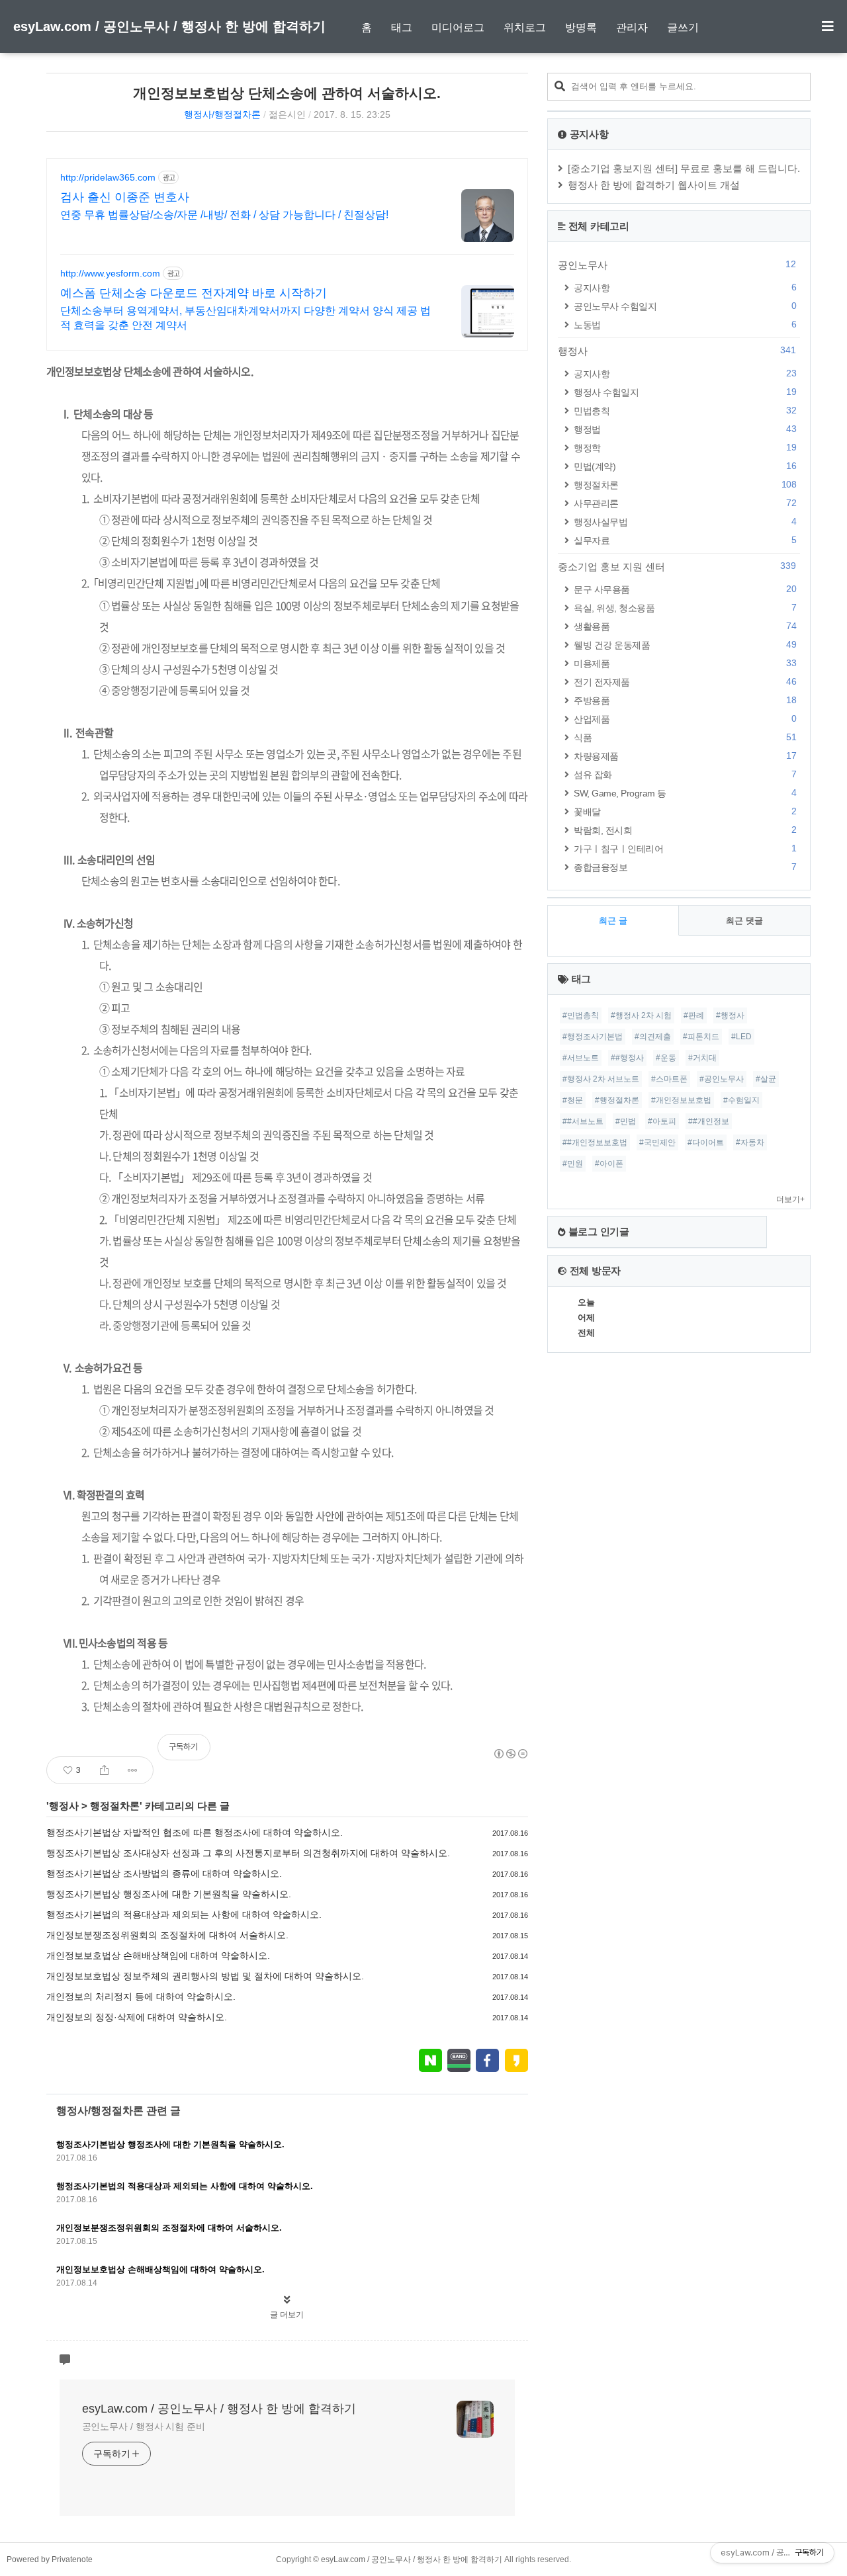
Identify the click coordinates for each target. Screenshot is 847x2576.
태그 (402, 27)
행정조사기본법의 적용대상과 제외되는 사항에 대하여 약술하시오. (184, 1914)
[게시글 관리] (133, 1770)
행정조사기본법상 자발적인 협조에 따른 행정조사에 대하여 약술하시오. (195, 1832)
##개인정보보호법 (595, 1142)
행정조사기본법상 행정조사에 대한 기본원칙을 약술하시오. (169, 1894)
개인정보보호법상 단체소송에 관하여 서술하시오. (287, 93)
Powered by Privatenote (50, 2559)
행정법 (685, 429)
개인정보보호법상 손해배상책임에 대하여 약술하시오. (158, 1955)
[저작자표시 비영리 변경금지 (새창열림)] (510, 1754)
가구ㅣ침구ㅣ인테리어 (685, 848)
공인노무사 (677, 265)
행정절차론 (115, 1806)
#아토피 (662, 1121)
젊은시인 (287, 114)
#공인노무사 (722, 1079)
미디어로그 (458, 27)
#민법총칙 (581, 1015)
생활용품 (685, 626)
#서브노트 (581, 1058)
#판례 (694, 1015)
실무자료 (685, 540)
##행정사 (627, 1058)
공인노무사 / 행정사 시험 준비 (144, 2426)
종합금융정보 (685, 867)
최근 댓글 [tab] (744, 921)
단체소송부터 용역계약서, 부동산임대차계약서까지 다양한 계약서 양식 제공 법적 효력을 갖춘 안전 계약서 (245, 318)
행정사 (64, 1806)
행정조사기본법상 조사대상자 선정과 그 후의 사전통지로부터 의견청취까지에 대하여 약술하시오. (248, 1853)
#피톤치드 (701, 1037)
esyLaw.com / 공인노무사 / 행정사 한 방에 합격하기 (169, 26)
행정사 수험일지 (685, 392)
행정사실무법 (685, 522)
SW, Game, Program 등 (685, 793)
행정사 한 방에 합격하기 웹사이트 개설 (654, 185)
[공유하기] (104, 1770)
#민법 (626, 1121)
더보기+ (790, 1199)
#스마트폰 (669, 1079)
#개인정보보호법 (681, 1100)
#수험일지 (741, 1100)
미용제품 (685, 663)
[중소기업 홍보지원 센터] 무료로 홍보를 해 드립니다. (684, 168)
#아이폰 (609, 1164)
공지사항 (685, 287)
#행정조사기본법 (593, 1037)
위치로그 (525, 27)
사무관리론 (685, 503)
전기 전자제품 (685, 682)
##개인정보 (709, 1121)
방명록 (581, 27)
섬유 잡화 (685, 774)
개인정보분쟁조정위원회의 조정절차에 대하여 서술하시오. (167, 1935)
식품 (685, 737)
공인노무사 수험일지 (685, 306)
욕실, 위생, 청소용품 (685, 608)
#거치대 (702, 1058)
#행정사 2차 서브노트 (601, 1079)
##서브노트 (583, 1121)
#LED (741, 1037)
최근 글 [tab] (613, 921)
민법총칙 (685, 410)
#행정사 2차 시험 (641, 1015)
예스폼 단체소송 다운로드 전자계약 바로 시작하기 (194, 293)
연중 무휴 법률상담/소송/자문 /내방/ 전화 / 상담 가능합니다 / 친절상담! (224, 215)
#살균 (766, 1079)
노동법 (685, 324)
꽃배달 (685, 811)
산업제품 (685, 719)
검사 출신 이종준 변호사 (125, 197)
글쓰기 (683, 27)
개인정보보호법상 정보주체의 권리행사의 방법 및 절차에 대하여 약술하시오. (205, 1976)
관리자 (632, 27)
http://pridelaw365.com (108, 177)
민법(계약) (685, 466)
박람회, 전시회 (685, 830)
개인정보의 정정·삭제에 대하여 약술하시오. (137, 2017)
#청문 (573, 1100)
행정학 (685, 448)
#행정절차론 (617, 1100)
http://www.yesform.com (110, 273)
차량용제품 (685, 756)
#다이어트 (706, 1142)
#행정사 (730, 1015)
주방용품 (685, 700)
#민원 (573, 1164)
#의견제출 (653, 1037)
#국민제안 (657, 1142)
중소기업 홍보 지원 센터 (677, 566)
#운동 (666, 1058)
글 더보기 (287, 2315)
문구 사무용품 (685, 589)
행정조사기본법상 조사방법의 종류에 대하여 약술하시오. (164, 1873)
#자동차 (750, 1142)
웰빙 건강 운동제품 (685, 645)
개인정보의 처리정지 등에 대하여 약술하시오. (141, 1996)
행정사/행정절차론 (222, 114)
